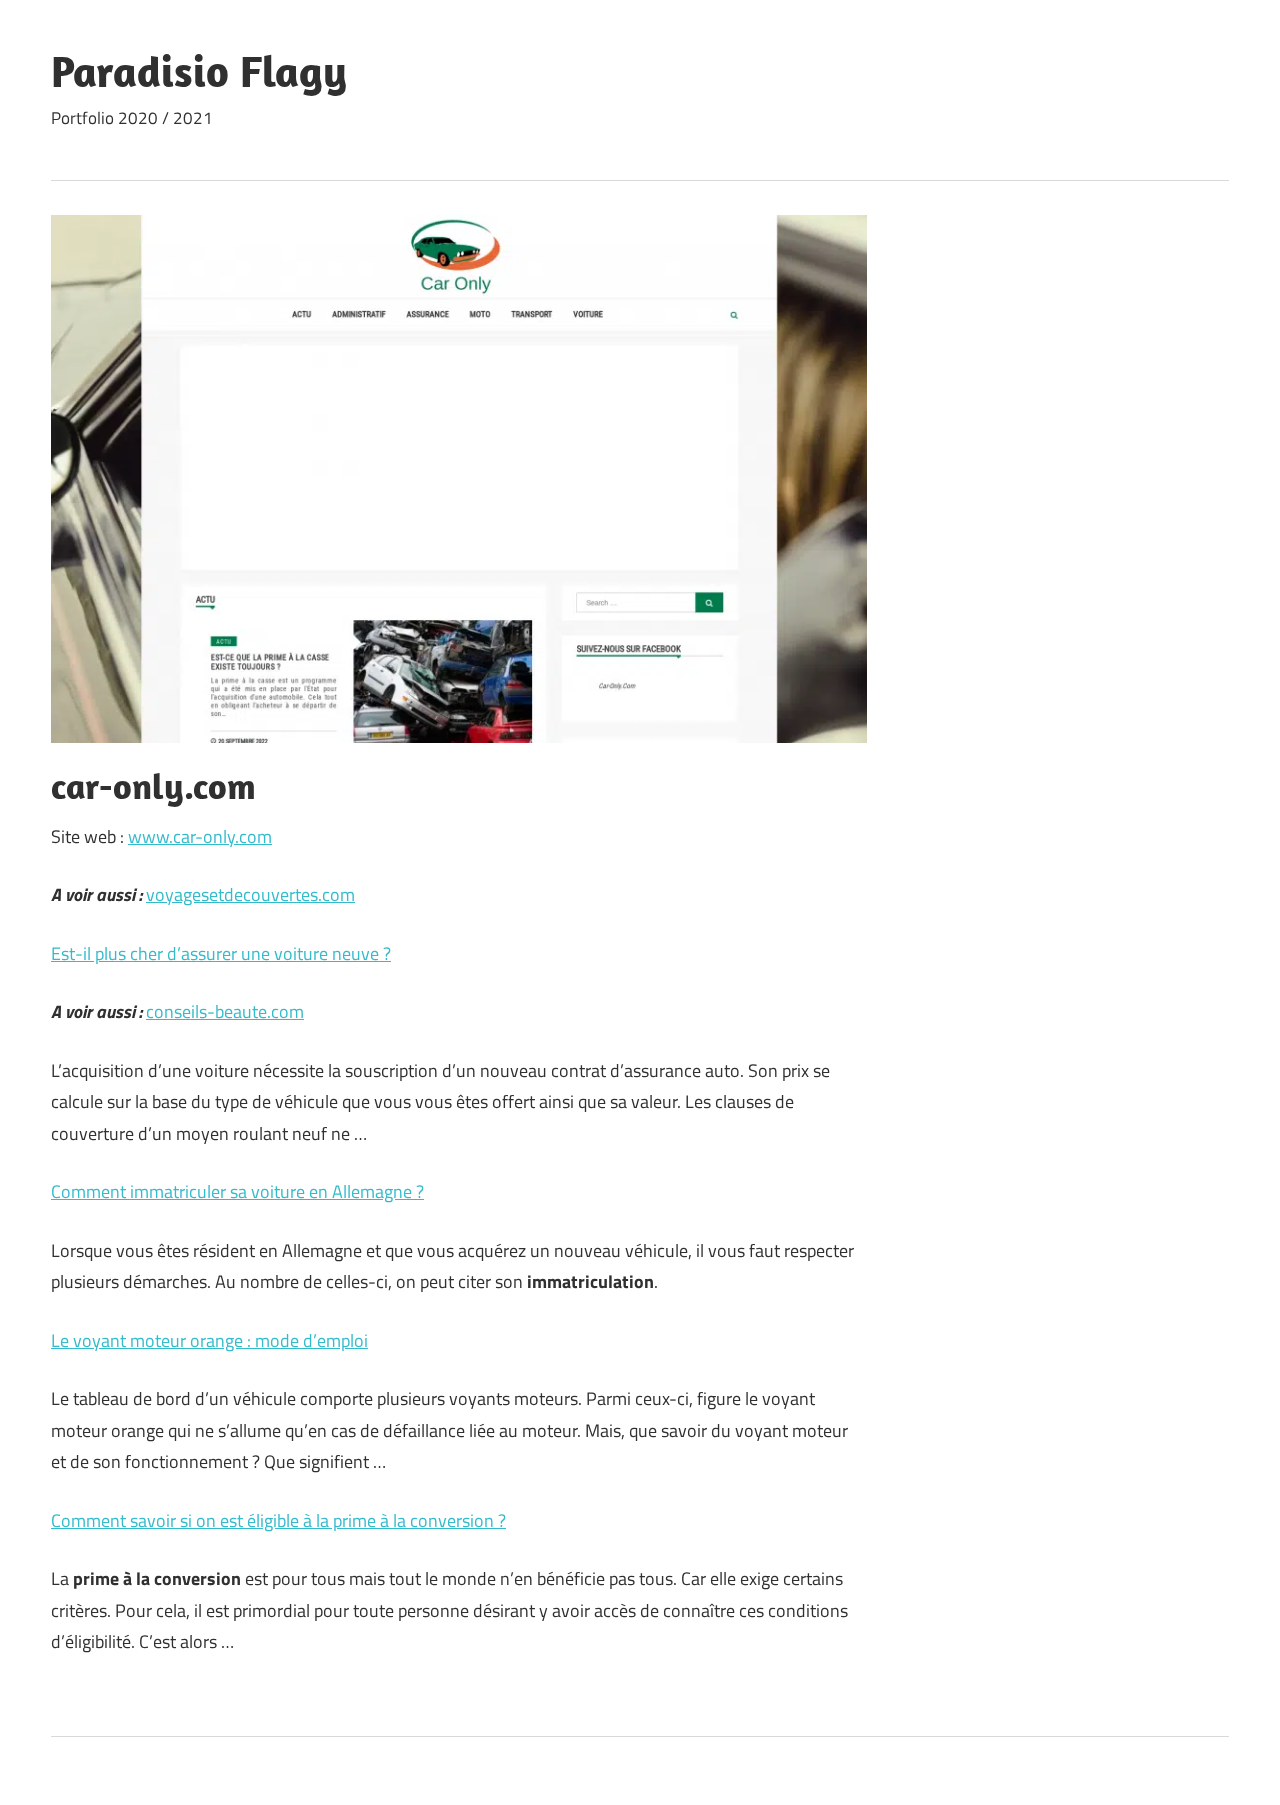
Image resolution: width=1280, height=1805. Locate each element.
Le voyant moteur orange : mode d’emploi (209, 1340)
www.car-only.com (200, 836)
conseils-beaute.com (225, 1011)
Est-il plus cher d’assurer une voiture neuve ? (221, 953)
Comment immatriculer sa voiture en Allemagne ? (237, 1191)
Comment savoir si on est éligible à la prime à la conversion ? (278, 1520)
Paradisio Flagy (199, 71)
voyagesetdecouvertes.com (250, 894)
